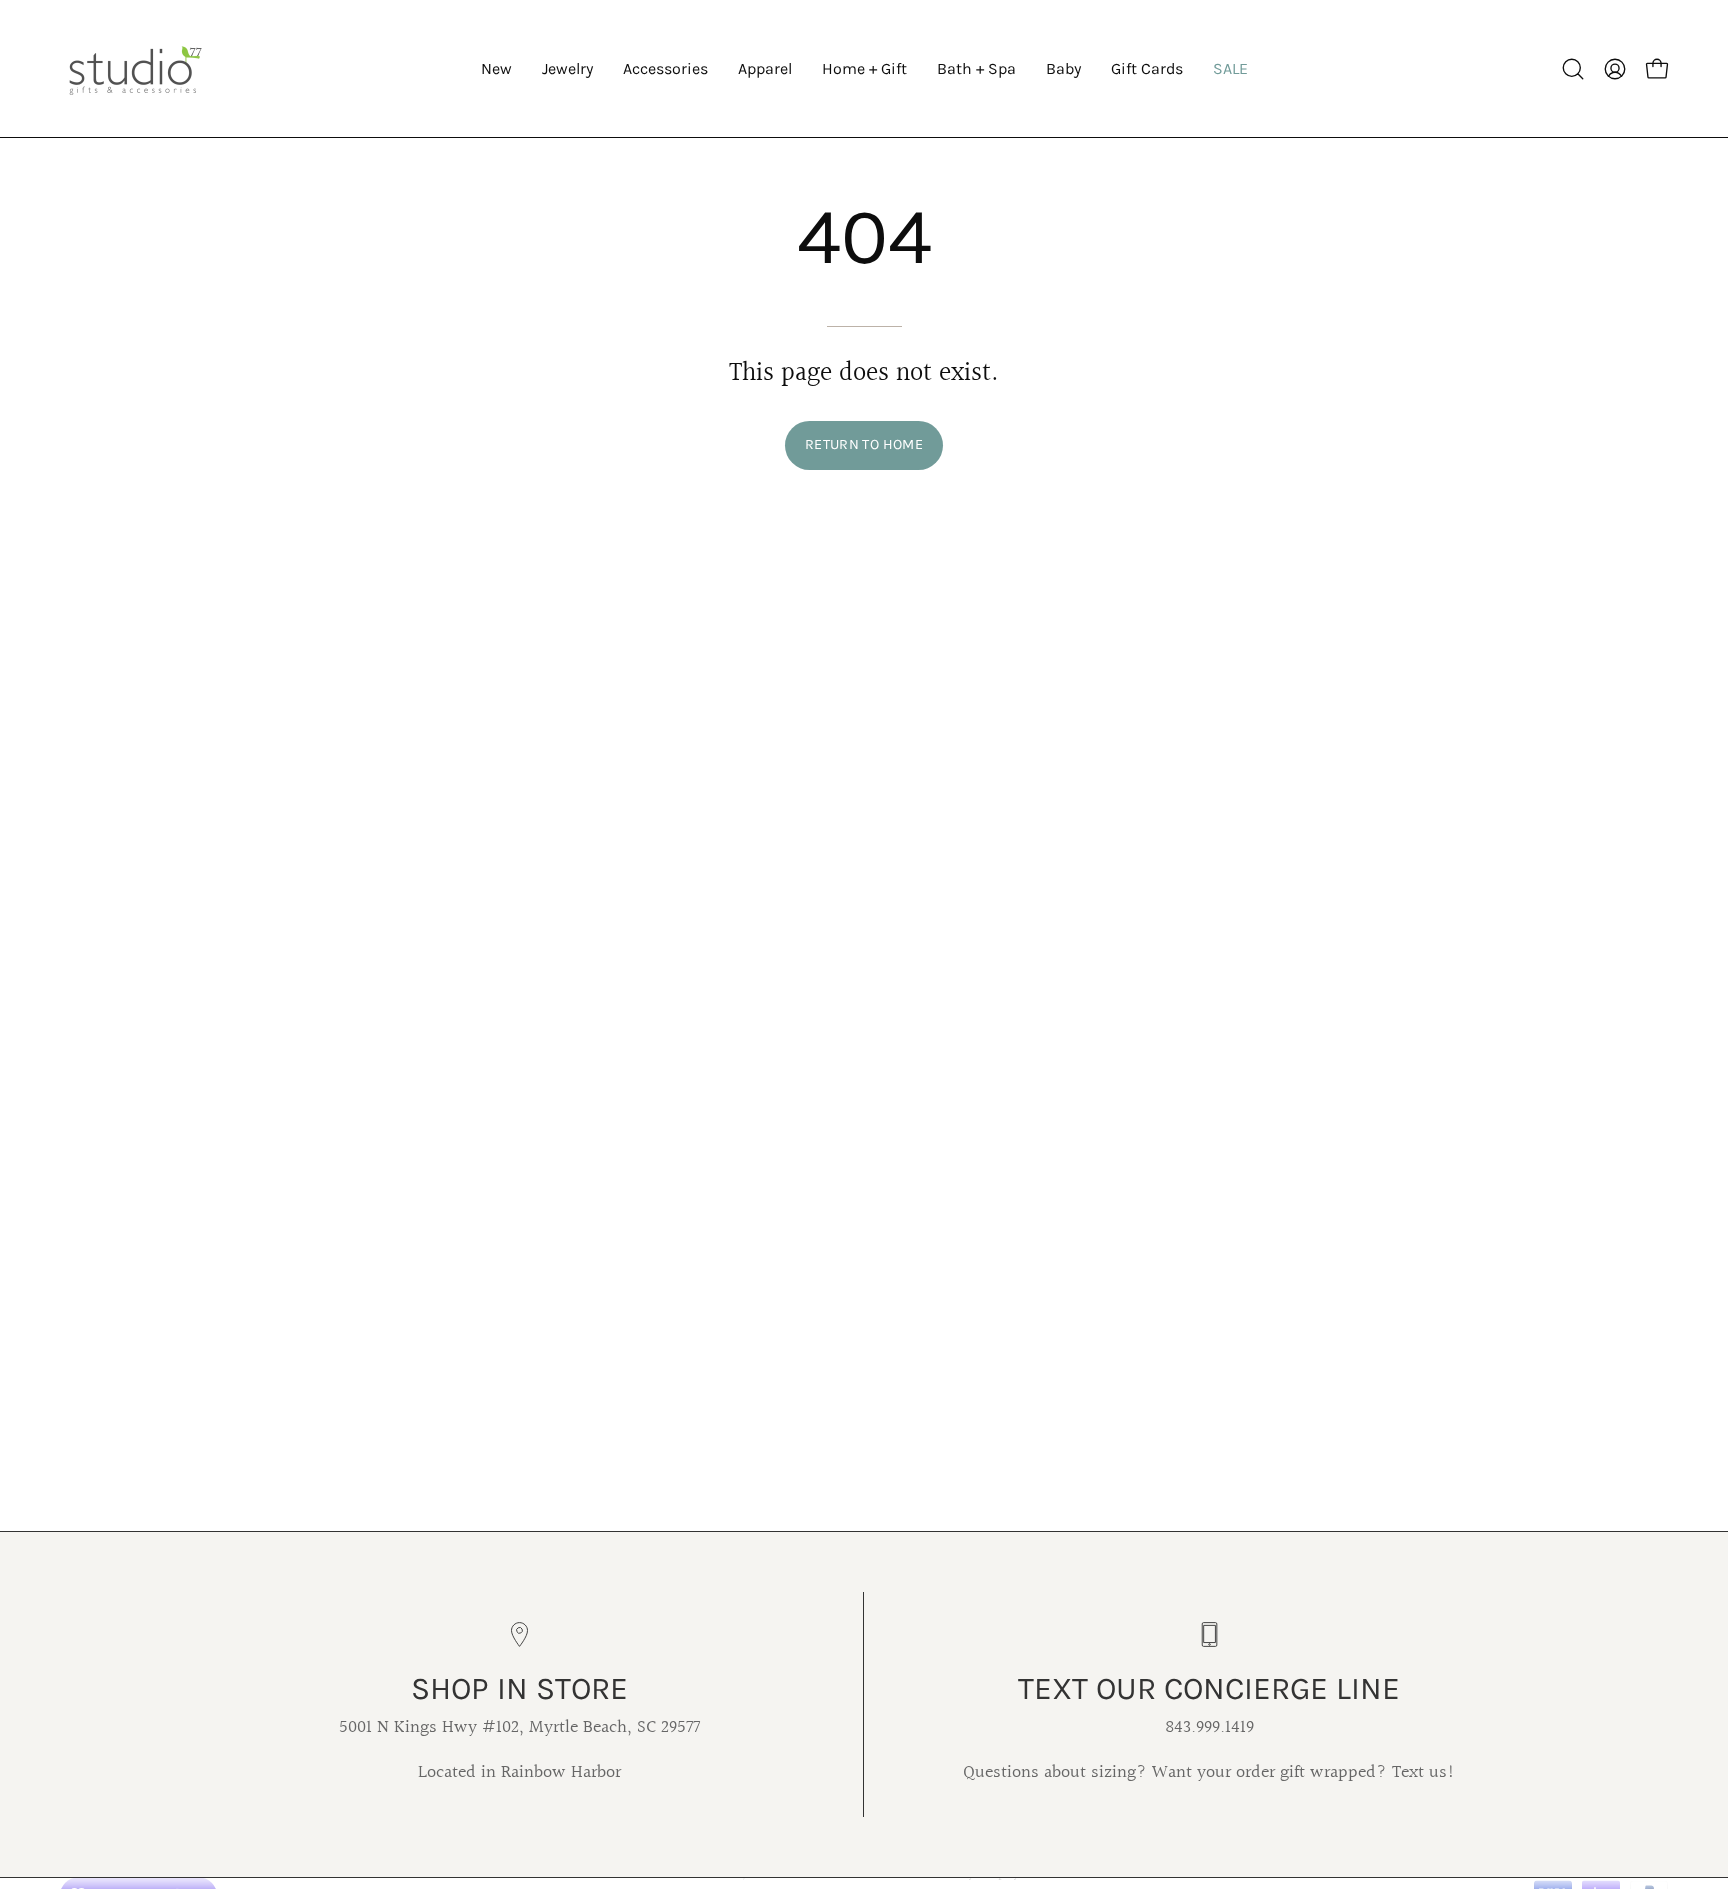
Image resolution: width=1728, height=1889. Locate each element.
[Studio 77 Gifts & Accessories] (135, 68)
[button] (567, 68)
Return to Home (864, 444)
